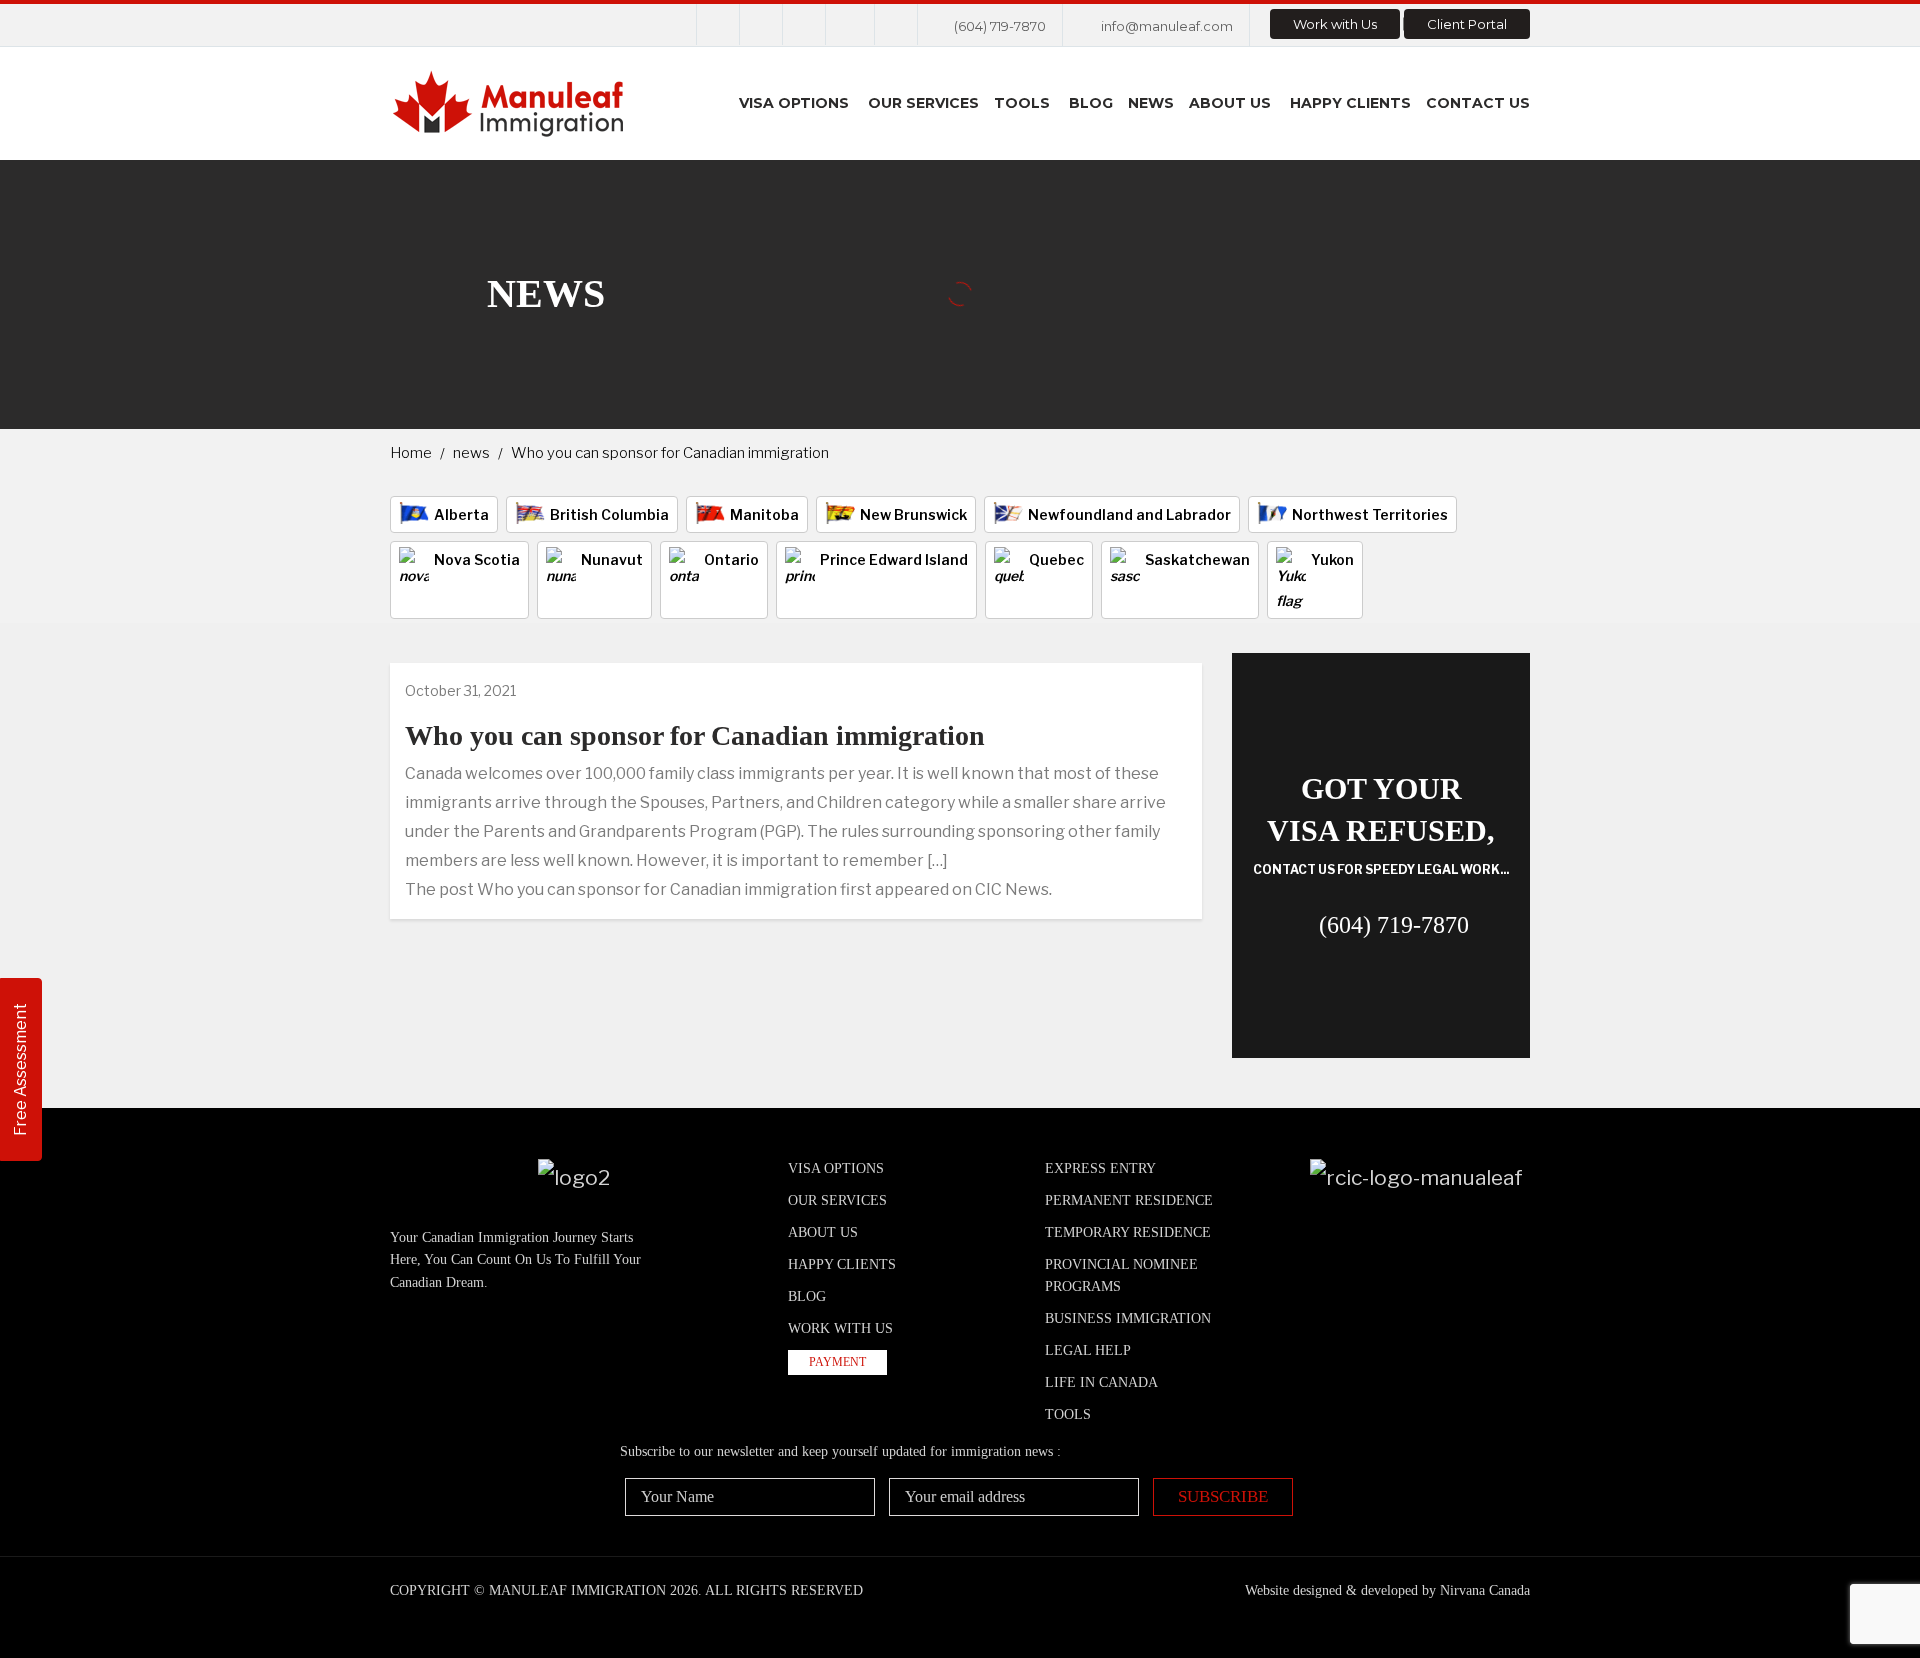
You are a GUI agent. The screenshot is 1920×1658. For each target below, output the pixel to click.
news (471, 453)
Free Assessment (20, 1069)
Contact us (1478, 103)
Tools (1022, 103)
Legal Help (1088, 1350)
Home (411, 453)
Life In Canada (1101, 1382)
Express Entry (1100, 1168)
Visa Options (794, 103)
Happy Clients (1350, 103)
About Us (1230, 103)
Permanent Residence (1129, 1200)
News (1151, 103)
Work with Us (1335, 24)
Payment (837, 1362)
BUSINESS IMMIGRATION (1128, 1318)
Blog (1091, 103)
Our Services (923, 103)
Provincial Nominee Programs (1121, 1275)
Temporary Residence (1128, 1232)
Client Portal (1467, 24)
